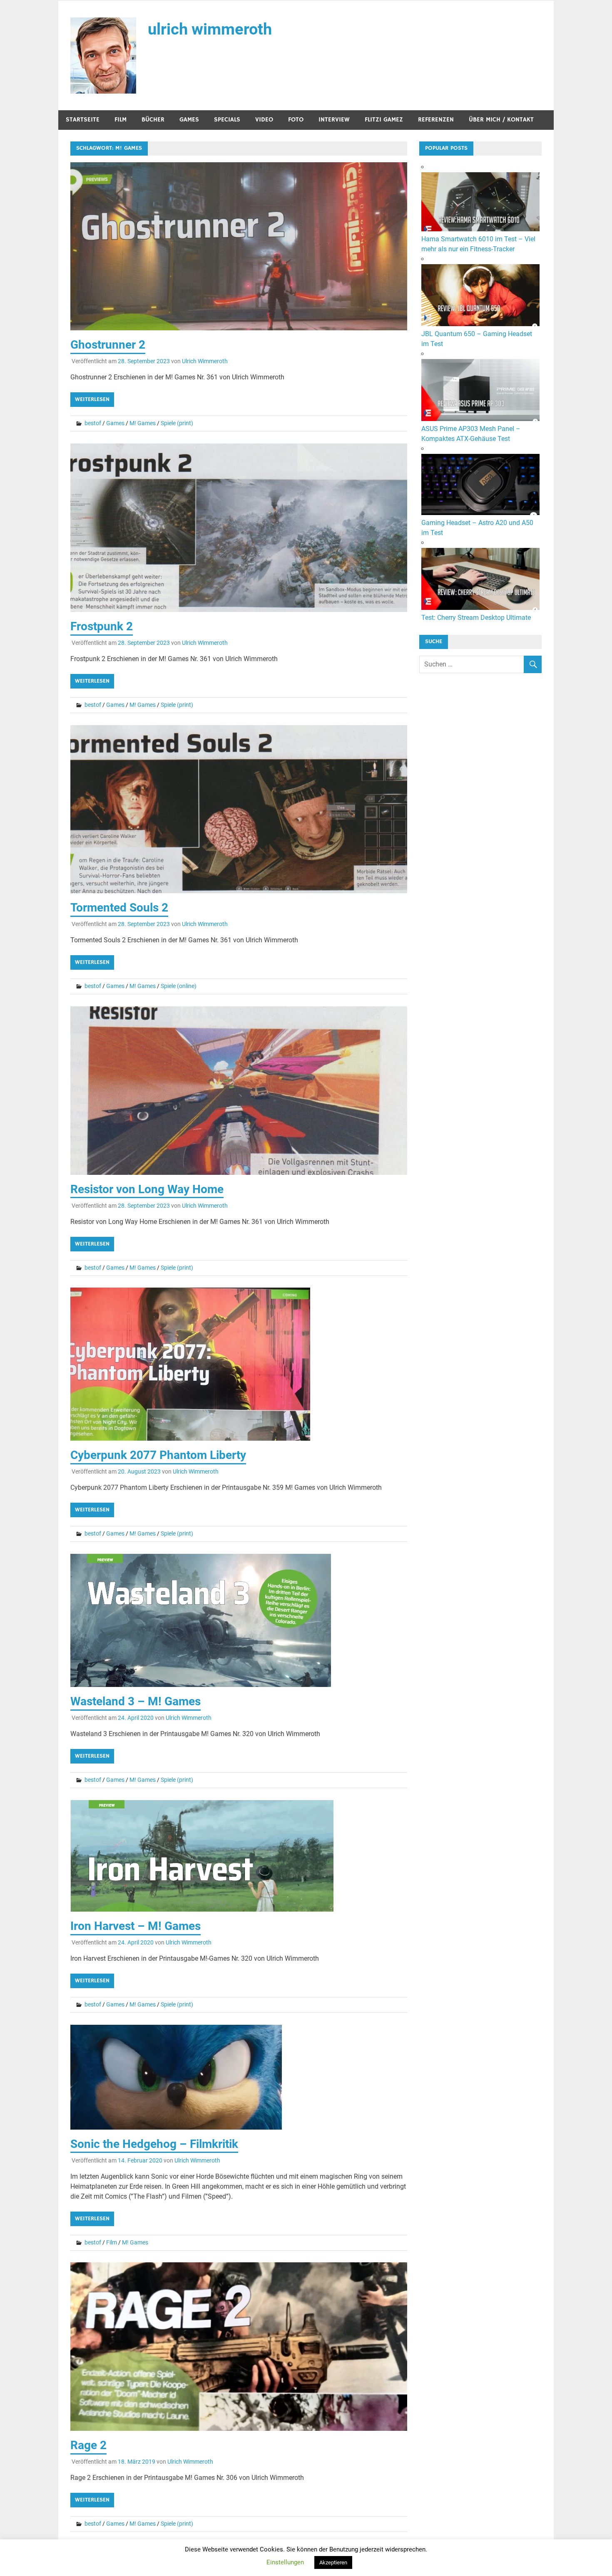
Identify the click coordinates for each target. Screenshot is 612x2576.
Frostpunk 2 (102, 626)
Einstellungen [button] (285, 2562)
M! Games (143, 423)
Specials (227, 120)
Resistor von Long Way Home (147, 1189)
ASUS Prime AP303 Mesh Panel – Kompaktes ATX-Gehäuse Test (471, 434)
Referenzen (436, 120)
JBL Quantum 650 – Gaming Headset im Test (477, 339)
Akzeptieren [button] (333, 2562)
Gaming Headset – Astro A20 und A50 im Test (477, 528)
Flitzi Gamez (384, 120)
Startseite (83, 120)
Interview (334, 120)
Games (189, 120)
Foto (296, 120)
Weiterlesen (92, 399)
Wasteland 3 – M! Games (136, 1701)
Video (264, 120)
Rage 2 (88, 2445)
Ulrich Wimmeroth (205, 361)
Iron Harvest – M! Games (136, 1926)
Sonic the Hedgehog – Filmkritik (154, 2144)
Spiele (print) (177, 423)
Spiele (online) (179, 986)
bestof (93, 423)
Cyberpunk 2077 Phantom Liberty (158, 1455)
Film (121, 120)
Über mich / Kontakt (501, 120)
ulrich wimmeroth (210, 29)
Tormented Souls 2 (119, 908)
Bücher (153, 120)
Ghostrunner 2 (108, 345)
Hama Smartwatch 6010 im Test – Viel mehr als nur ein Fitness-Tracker (478, 244)
